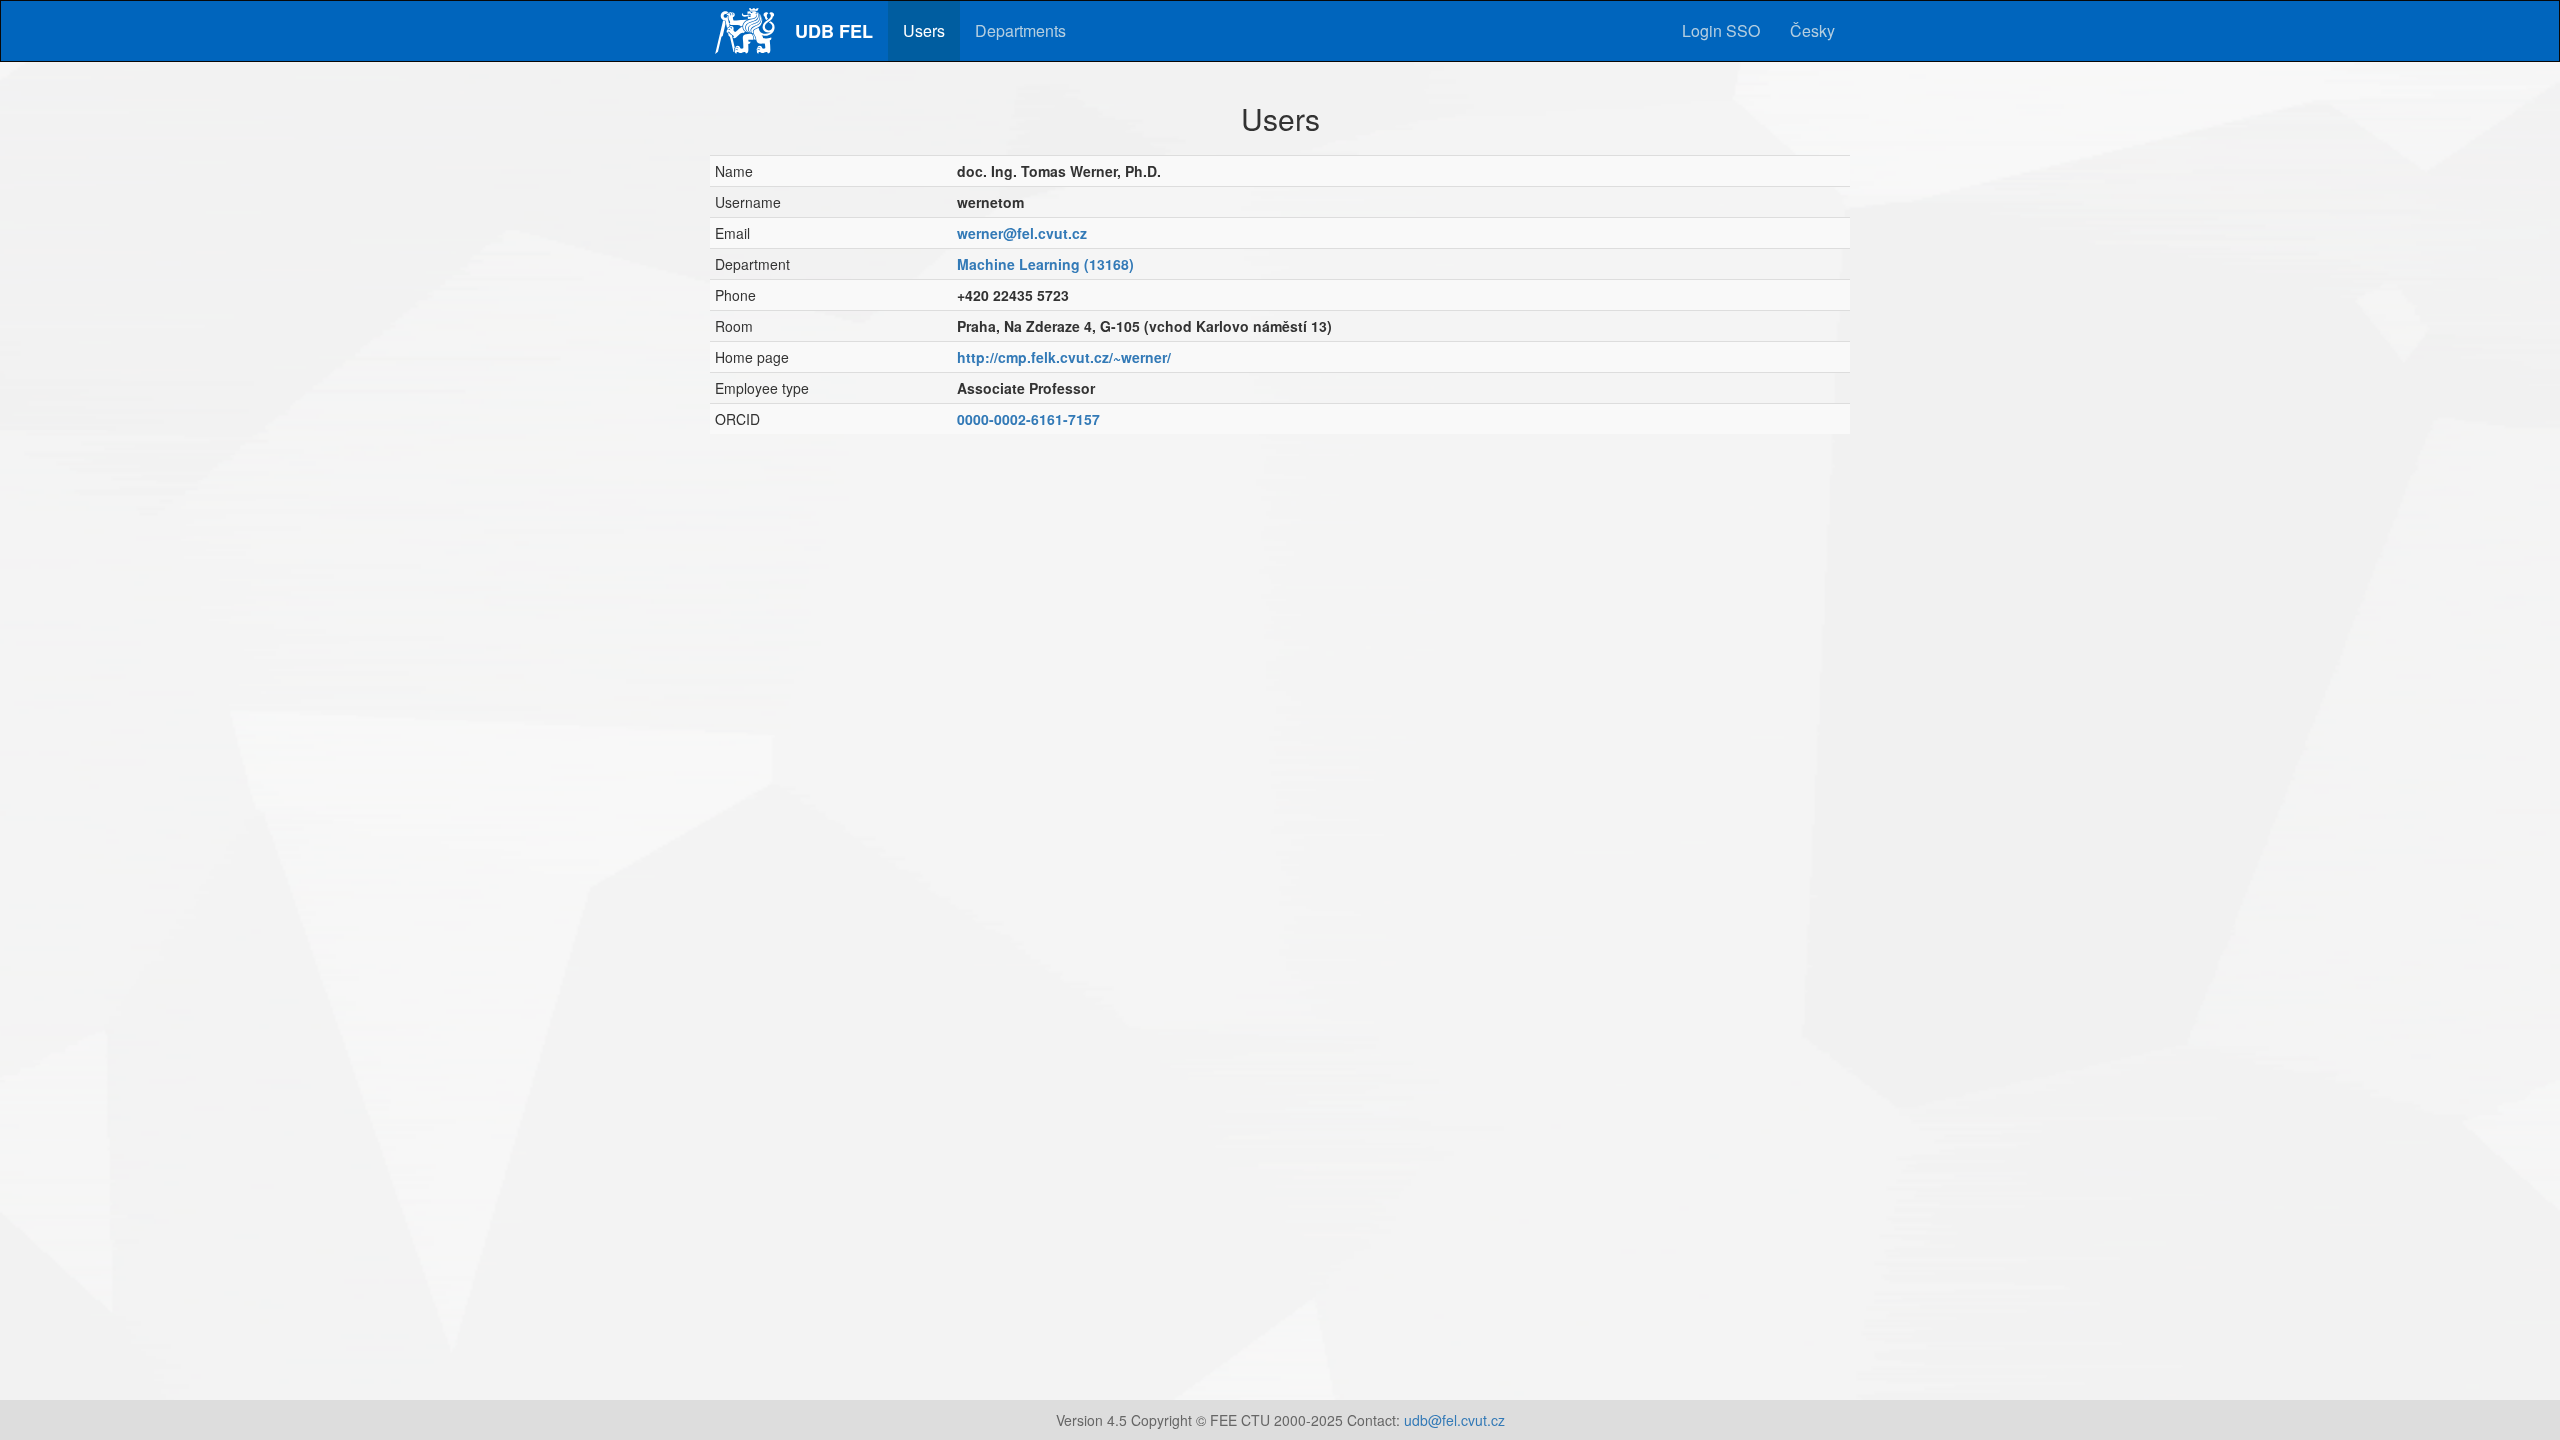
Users (924, 30)
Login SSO (1721, 30)
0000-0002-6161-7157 (1028, 419)
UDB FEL (834, 31)
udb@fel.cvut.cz (1454, 1420)
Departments (1020, 30)
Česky (1812, 30)
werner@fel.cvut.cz (1022, 233)
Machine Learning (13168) (1045, 264)
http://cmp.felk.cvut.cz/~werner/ (1064, 357)
